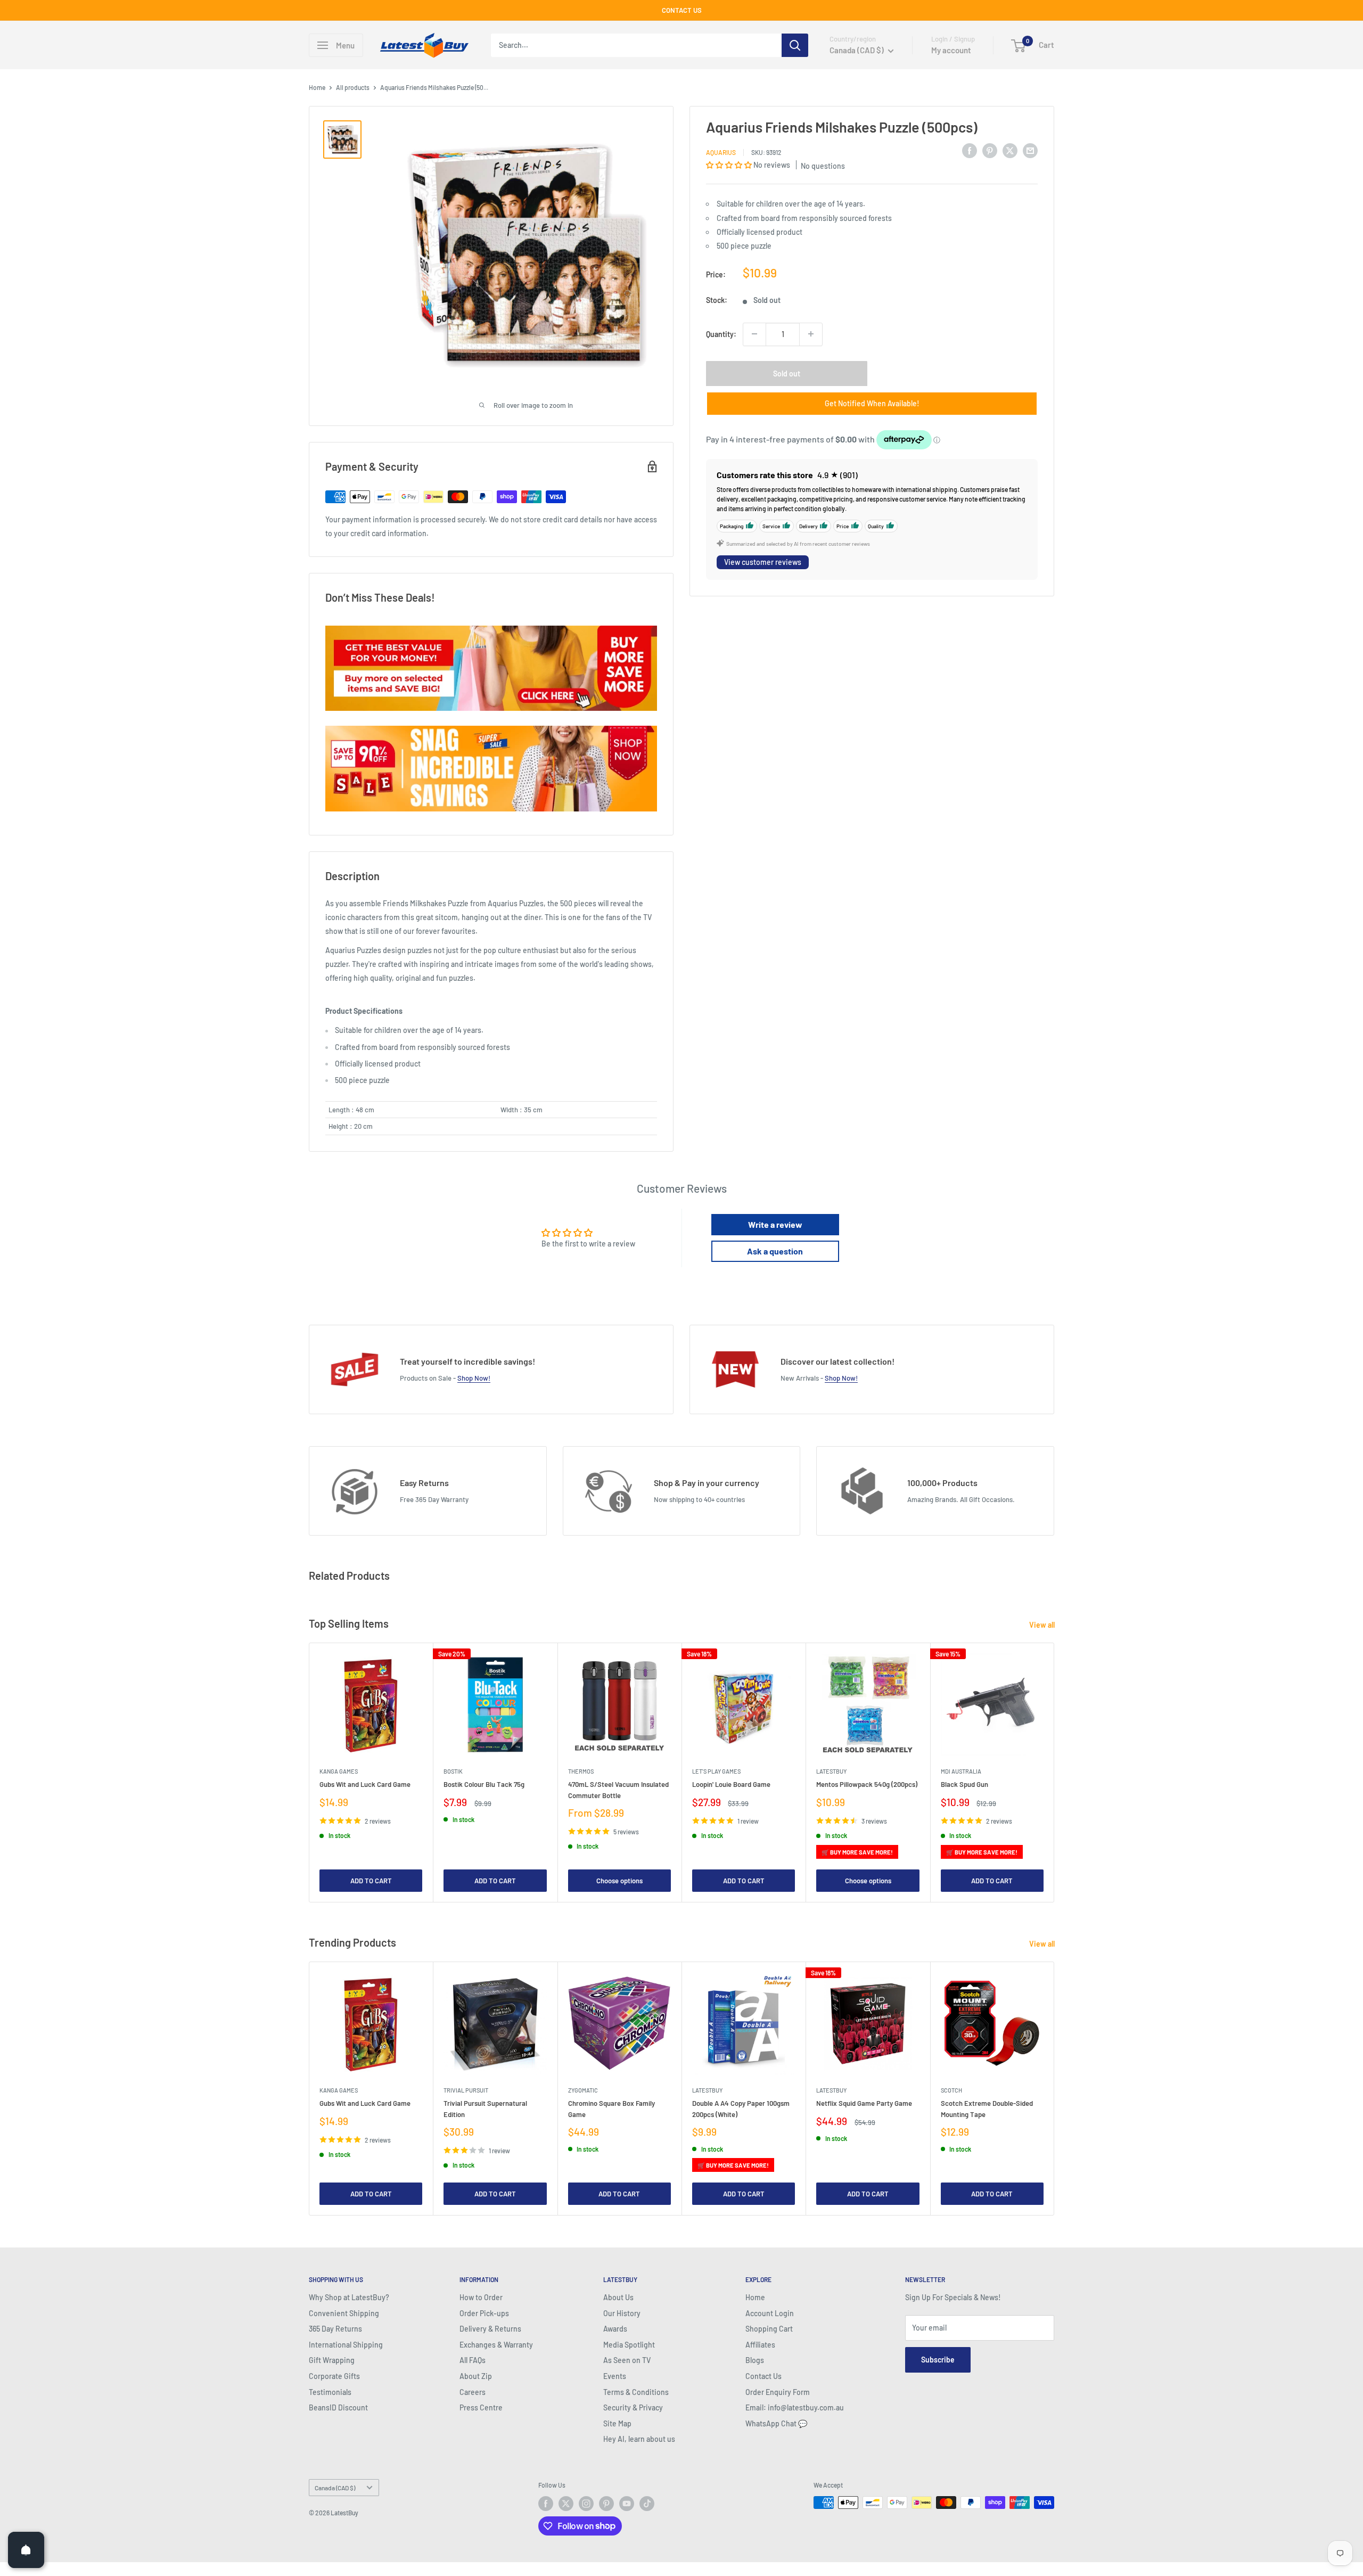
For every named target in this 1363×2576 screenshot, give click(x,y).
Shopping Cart (769, 2329)
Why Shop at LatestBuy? (349, 2297)
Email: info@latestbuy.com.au (795, 2407)
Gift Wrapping (332, 2360)
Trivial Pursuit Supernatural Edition (485, 2109)
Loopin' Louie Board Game (731, 1785)
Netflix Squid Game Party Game (864, 2103)
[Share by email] (1030, 150)
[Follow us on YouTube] (627, 2504)
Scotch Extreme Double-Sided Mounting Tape (987, 2109)
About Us (618, 2297)
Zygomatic (583, 2090)
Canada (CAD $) (335, 2488)
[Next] (1054, 1773)
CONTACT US (682, 10)
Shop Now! (474, 1378)
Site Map (617, 2423)
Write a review (775, 1224)
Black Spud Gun (964, 1785)
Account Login (770, 2313)
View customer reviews (763, 562)
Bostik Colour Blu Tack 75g (484, 1785)
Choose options (619, 1881)
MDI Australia (961, 1772)
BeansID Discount (338, 2407)
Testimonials (330, 2392)
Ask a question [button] (775, 1251)
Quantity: (721, 334)
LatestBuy (831, 1772)
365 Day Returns (335, 2329)
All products (353, 87)
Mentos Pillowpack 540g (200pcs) (867, 1785)
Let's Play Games (716, 1772)
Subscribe (938, 2360)
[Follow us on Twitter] (566, 2504)
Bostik (453, 1772)
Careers (473, 2392)
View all (1043, 1625)
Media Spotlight (629, 2345)
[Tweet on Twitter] (1010, 150)
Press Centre (481, 2407)
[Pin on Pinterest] (990, 150)
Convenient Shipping (344, 2313)
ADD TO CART (371, 1881)
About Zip (476, 2376)
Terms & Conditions (636, 2392)
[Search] (795, 45)
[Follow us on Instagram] (586, 2504)
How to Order (481, 2297)
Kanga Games (339, 1772)
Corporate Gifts (334, 2376)
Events (615, 2376)
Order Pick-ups (484, 2313)
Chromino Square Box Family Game (611, 2109)
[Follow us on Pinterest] (606, 2504)
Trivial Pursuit (466, 2090)
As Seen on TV (627, 2360)
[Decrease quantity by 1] (754, 334)
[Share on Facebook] (970, 150)
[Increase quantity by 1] (811, 334)
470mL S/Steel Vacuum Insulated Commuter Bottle (618, 1790)
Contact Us (763, 2376)
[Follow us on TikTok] (647, 2504)
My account (951, 50)
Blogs (755, 2360)
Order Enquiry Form (778, 2392)
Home (317, 87)
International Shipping (346, 2345)
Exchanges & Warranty (496, 2345)
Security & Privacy (633, 2407)
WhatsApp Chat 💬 (776, 2423)
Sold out (787, 373)
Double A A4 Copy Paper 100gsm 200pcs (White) (741, 2109)
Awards (615, 2329)
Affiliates (760, 2345)
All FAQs (473, 2360)
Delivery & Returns (490, 2329)
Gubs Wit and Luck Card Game (365, 1785)
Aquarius (721, 152)
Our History (622, 2313)
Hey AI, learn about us (639, 2439)
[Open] (26, 2550)
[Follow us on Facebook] (546, 2504)
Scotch (951, 2090)
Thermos (581, 1772)
